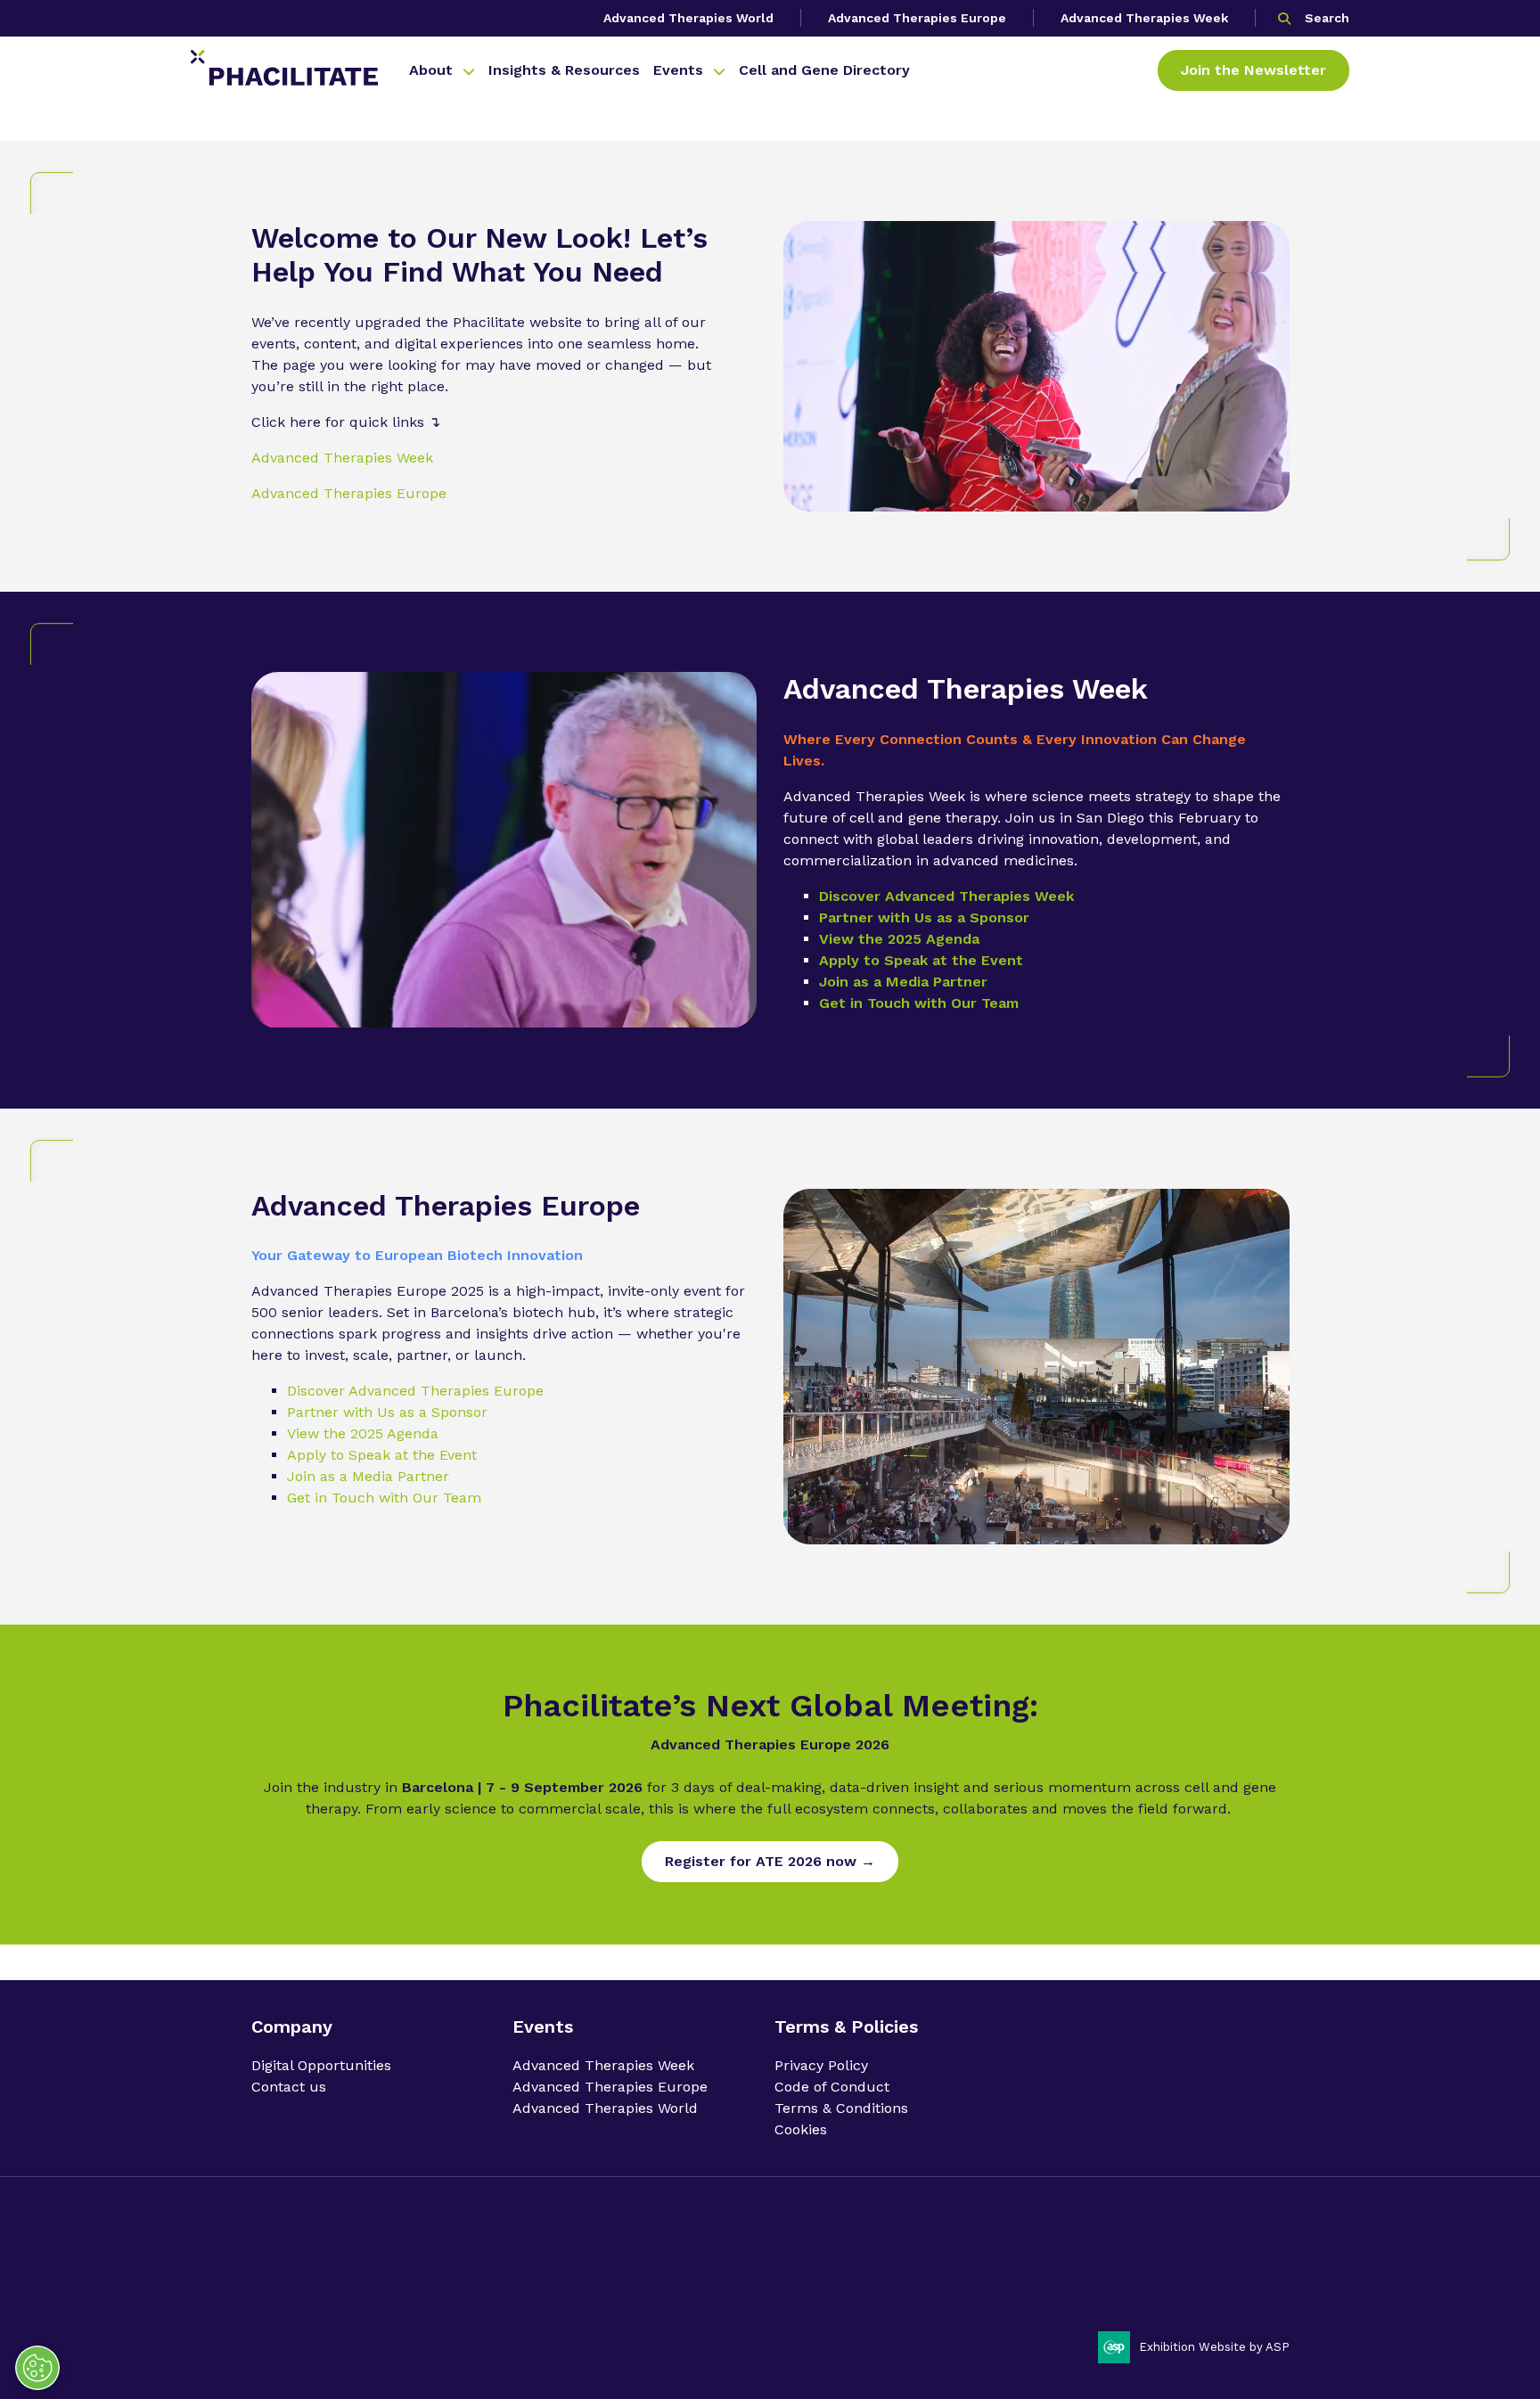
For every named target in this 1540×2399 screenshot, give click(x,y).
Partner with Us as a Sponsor (924, 917)
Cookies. (583, 2290)
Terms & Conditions (841, 2108)
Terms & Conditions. (497, 2290)
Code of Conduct (832, 2087)
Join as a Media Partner (903, 982)
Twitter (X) (1269, 2258)
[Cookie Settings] (37, 2368)
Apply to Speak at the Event (921, 960)
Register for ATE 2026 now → (770, 1861)
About (431, 70)
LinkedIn (1224, 2258)
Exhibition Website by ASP (1214, 2347)
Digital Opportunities (321, 2065)
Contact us (289, 2087)
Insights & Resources (564, 70)
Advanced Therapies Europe (917, 18)
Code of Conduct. (385, 2290)
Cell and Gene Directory (824, 70)
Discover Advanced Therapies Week (946, 896)
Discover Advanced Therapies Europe (415, 1391)
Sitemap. (637, 2290)
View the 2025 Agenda (899, 939)
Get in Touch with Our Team (919, 1003)
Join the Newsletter (1253, 70)
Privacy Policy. (291, 2290)
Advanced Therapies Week (1144, 18)
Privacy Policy (821, 2065)
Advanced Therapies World (688, 18)
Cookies (801, 2129)
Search (1327, 18)
